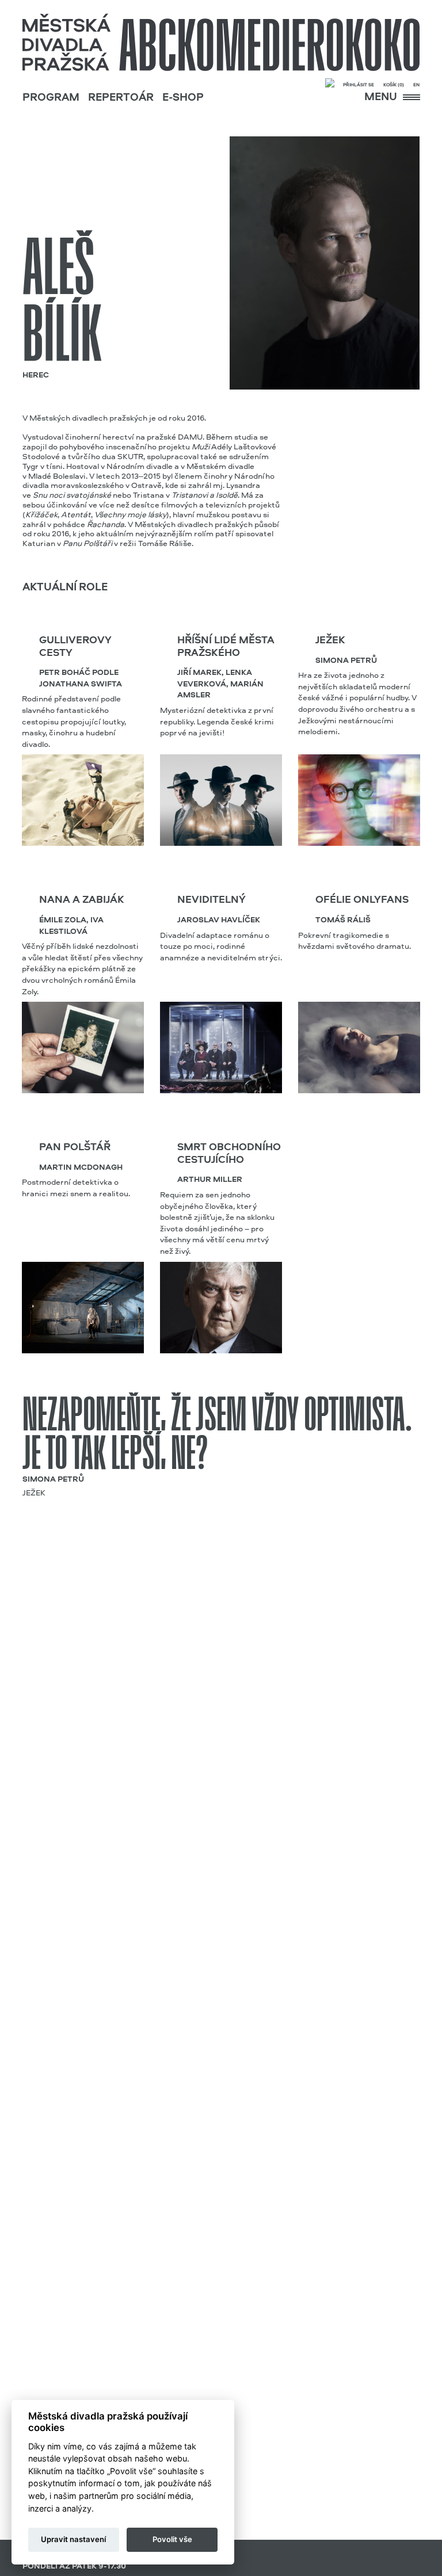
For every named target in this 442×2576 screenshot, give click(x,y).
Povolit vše (172, 2539)
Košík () (394, 85)
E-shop (183, 98)
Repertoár (121, 98)
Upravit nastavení (73, 2539)
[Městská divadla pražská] (221, 43)
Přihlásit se (359, 85)
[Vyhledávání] (330, 84)
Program (51, 98)
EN (416, 85)
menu (382, 98)
